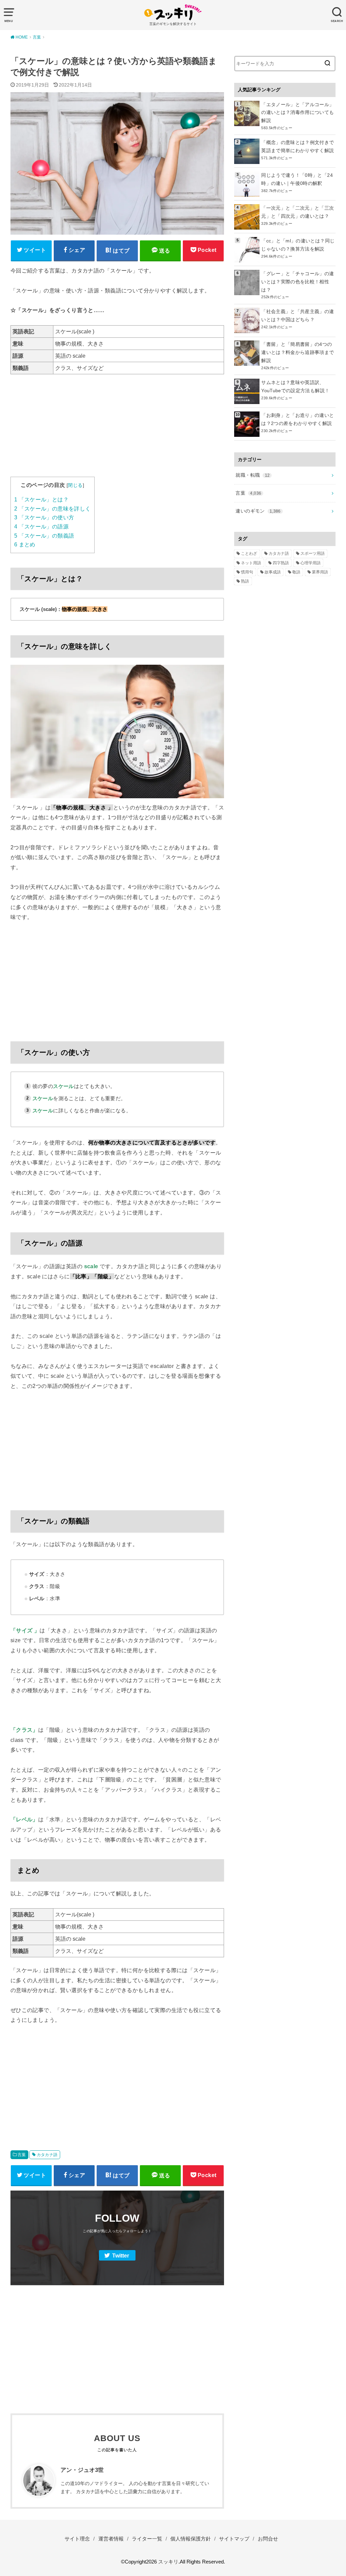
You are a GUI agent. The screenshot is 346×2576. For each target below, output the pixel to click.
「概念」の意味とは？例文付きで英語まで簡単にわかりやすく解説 (298, 146)
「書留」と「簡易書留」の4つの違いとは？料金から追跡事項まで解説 (298, 352)
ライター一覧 (147, 2539)
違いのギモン (258, 511)
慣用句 (247, 572)
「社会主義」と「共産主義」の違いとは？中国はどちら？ (298, 315)
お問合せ (268, 2539)
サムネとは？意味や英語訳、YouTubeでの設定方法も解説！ (295, 386)
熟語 (245, 581)
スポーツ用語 (313, 553)
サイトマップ (234, 2539)
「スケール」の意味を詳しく (53, 509)
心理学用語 (311, 563)
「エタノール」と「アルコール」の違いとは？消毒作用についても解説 (298, 113)
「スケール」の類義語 (44, 536)
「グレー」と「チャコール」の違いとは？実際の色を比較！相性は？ (298, 282)
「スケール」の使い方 (44, 517)
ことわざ (249, 553)
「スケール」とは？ (41, 500)
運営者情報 (111, 2539)
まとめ (25, 545)
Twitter (121, 2256)
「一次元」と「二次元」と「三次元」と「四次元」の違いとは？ (298, 212)
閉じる (75, 485)
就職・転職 (253, 475)
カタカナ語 (47, 2155)
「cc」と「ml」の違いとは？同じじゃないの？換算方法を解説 (298, 245)
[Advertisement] (117, 429)
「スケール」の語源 (41, 527)
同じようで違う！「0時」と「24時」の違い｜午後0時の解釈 (297, 179)
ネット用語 (251, 563)
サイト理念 (77, 2539)
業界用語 (320, 572)
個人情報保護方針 (191, 2539)
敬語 (296, 572)
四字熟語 (281, 563)
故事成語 (273, 572)
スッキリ (168, 2562)
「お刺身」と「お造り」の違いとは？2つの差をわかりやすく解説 (298, 419)
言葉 (22, 2155)
